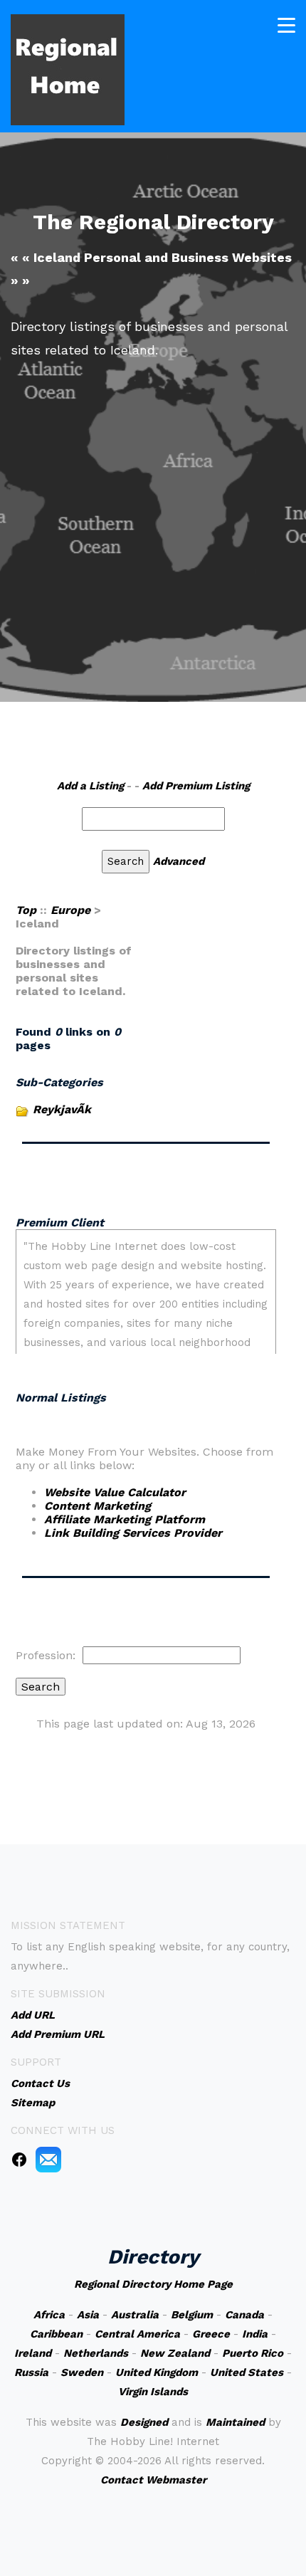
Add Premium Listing (196, 786)
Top (26, 910)
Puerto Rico (253, 2353)
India (255, 2334)
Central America (137, 2334)
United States (247, 2372)
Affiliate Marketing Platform (125, 1519)
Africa (49, 2315)
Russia (31, 2372)
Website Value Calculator (115, 1492)
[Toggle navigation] (286, 25)
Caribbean (56, 2334)
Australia (135, 2315)
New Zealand (175, 2353)
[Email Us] (48, 2159)
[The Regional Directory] (68, 69)
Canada (244, 2315)
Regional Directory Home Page (153, 2284)
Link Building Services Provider (133, 1533)
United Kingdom (157, 2372)
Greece (211, 2334)
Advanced (179, 861)
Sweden (82, 2372)
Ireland (33, 2353)
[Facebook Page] (19, 2159)
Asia (88, 2315)
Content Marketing (97, 1506)
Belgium (192, 2315)
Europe (70, 910)
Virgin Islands (153, 2392)
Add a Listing (90, 786)
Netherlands (96, 2353)
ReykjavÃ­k (62, 1109)
